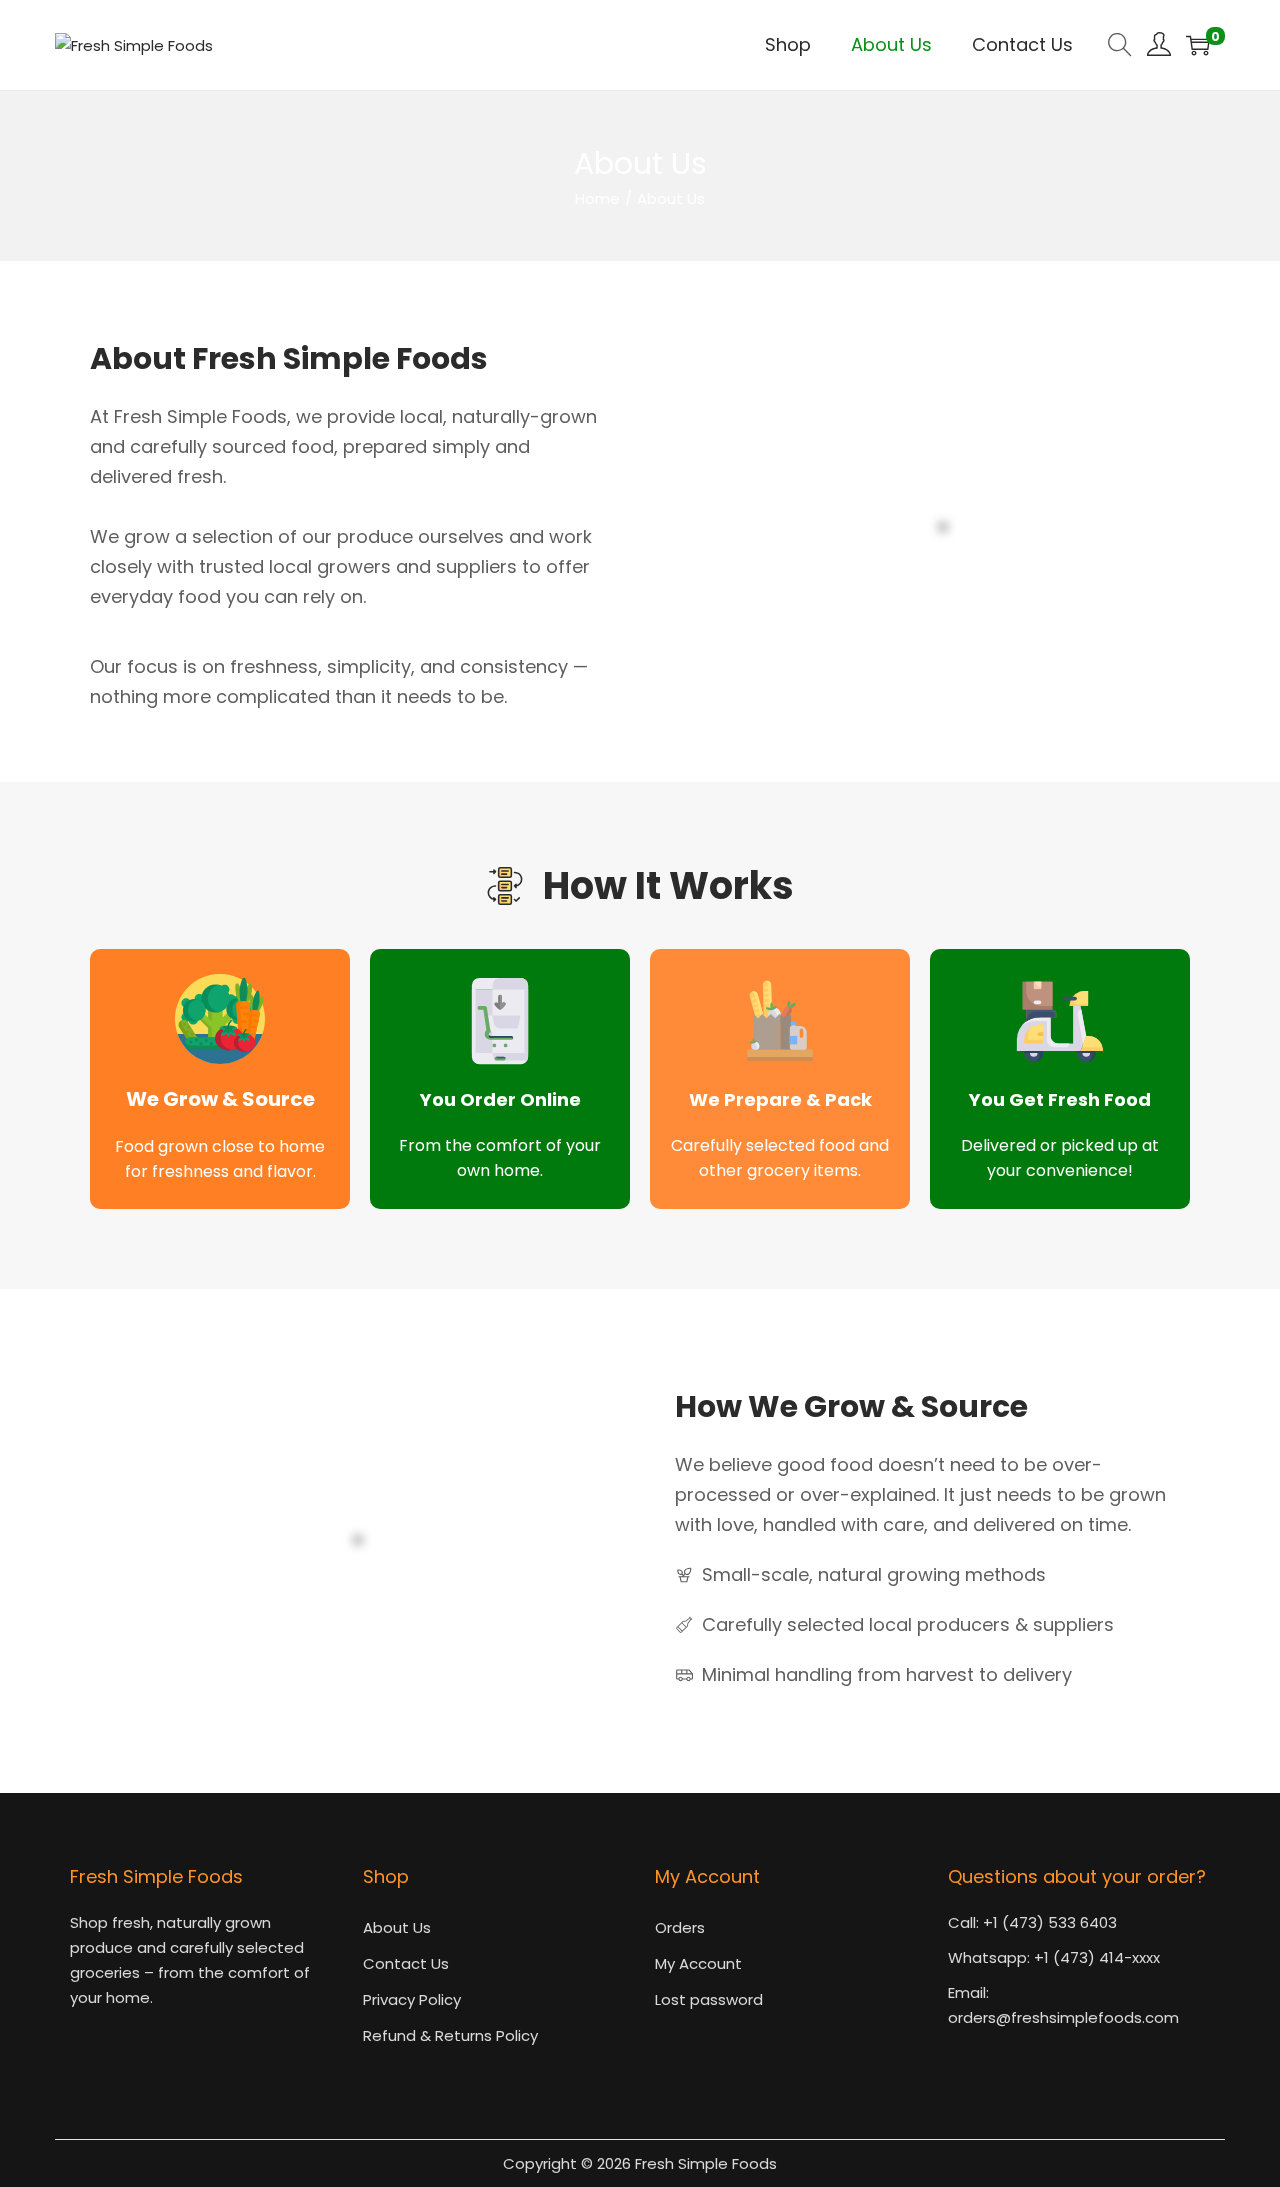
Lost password (709, 1999)
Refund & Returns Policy (450, 2035)
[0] (1198, 45)
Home (597, 198)
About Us (397, 1927)
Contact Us (406, 1963)
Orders (680, 1927)
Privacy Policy (412, 1999)
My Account (698, 1963)
